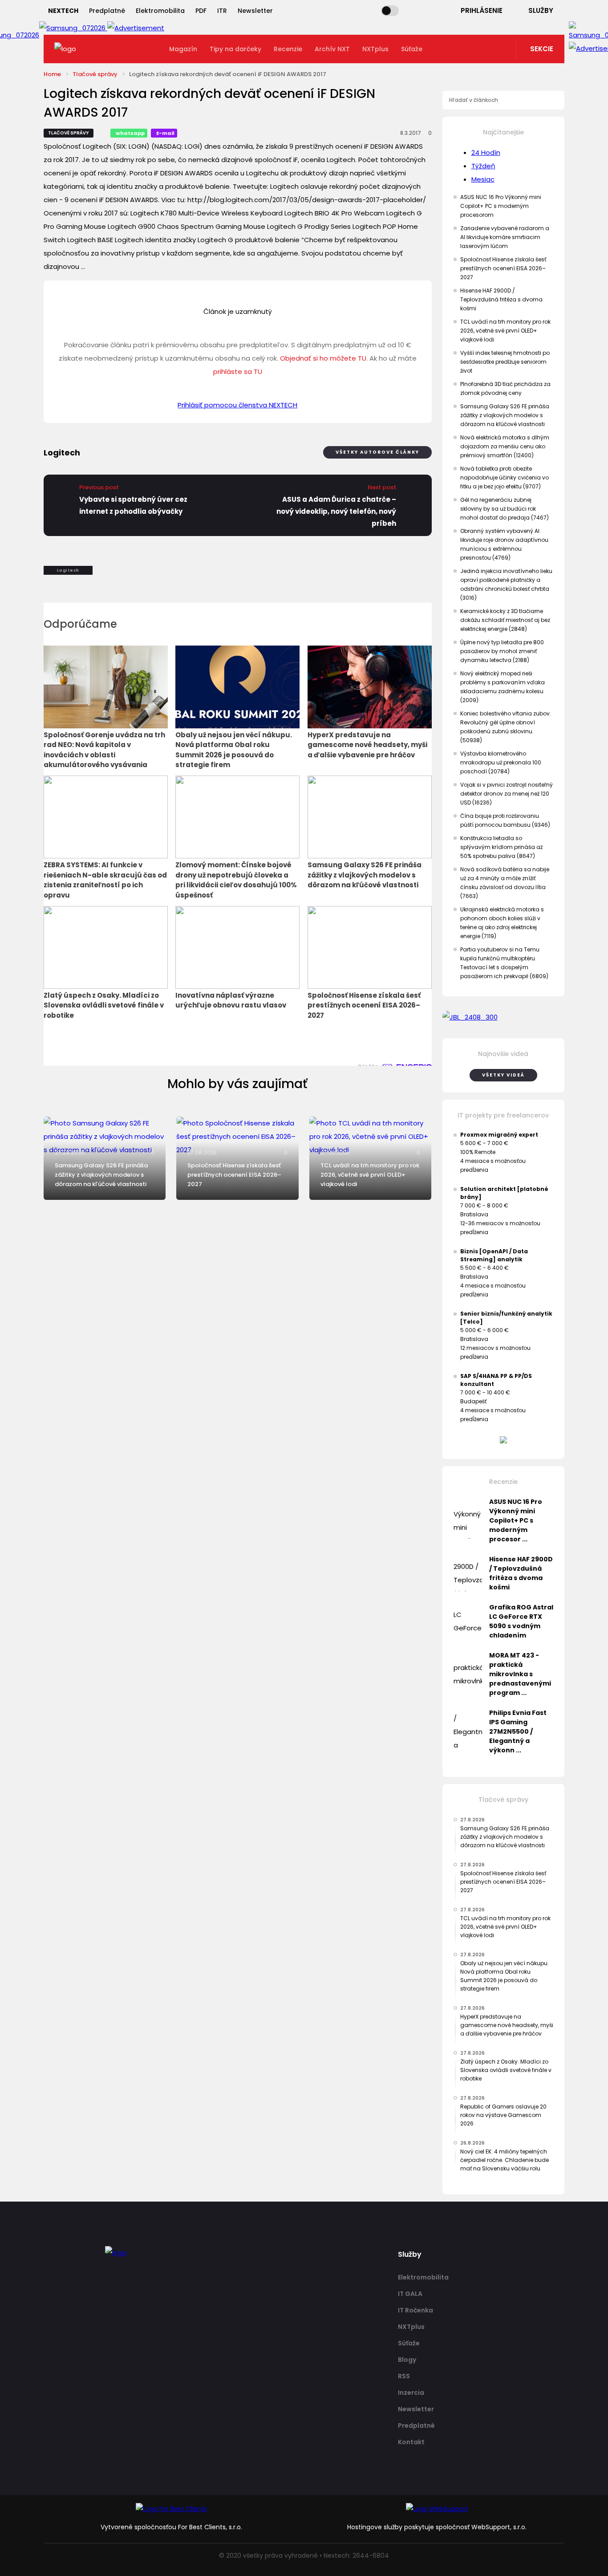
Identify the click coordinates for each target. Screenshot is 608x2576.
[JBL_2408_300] (504, 1017)
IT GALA (410, 2294)
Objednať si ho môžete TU (323, 358)
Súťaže (412, 49)
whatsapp (130, 133)
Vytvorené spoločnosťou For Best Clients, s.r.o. (171, 2527)
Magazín (183, 49)
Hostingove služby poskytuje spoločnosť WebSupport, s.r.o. (437, 2527)
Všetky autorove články (377, 452)
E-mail (165, 133)
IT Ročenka (415, 2310)
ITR (222, 11)
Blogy (407, 2360)
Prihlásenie (482, 10)
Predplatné (107, 11)
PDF (201, 11)
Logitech (68, 570)
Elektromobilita (160, 11)
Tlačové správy (95, 74)
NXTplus (375, 49)
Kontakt (411, 2442)
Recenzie (288, 49)
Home (52, 74)
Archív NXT (332, 49)
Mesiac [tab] (483, 179)
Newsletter (255, 11)
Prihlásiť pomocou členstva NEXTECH (237, 405)
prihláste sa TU (238, 372)
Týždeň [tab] (483, 166)
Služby (541, 10)
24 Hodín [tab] (486, 152)
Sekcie (542, 49)
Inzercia (411, 2393)
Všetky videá (503, 1075)
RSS (404, 2376)
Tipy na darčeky (235, 49)
